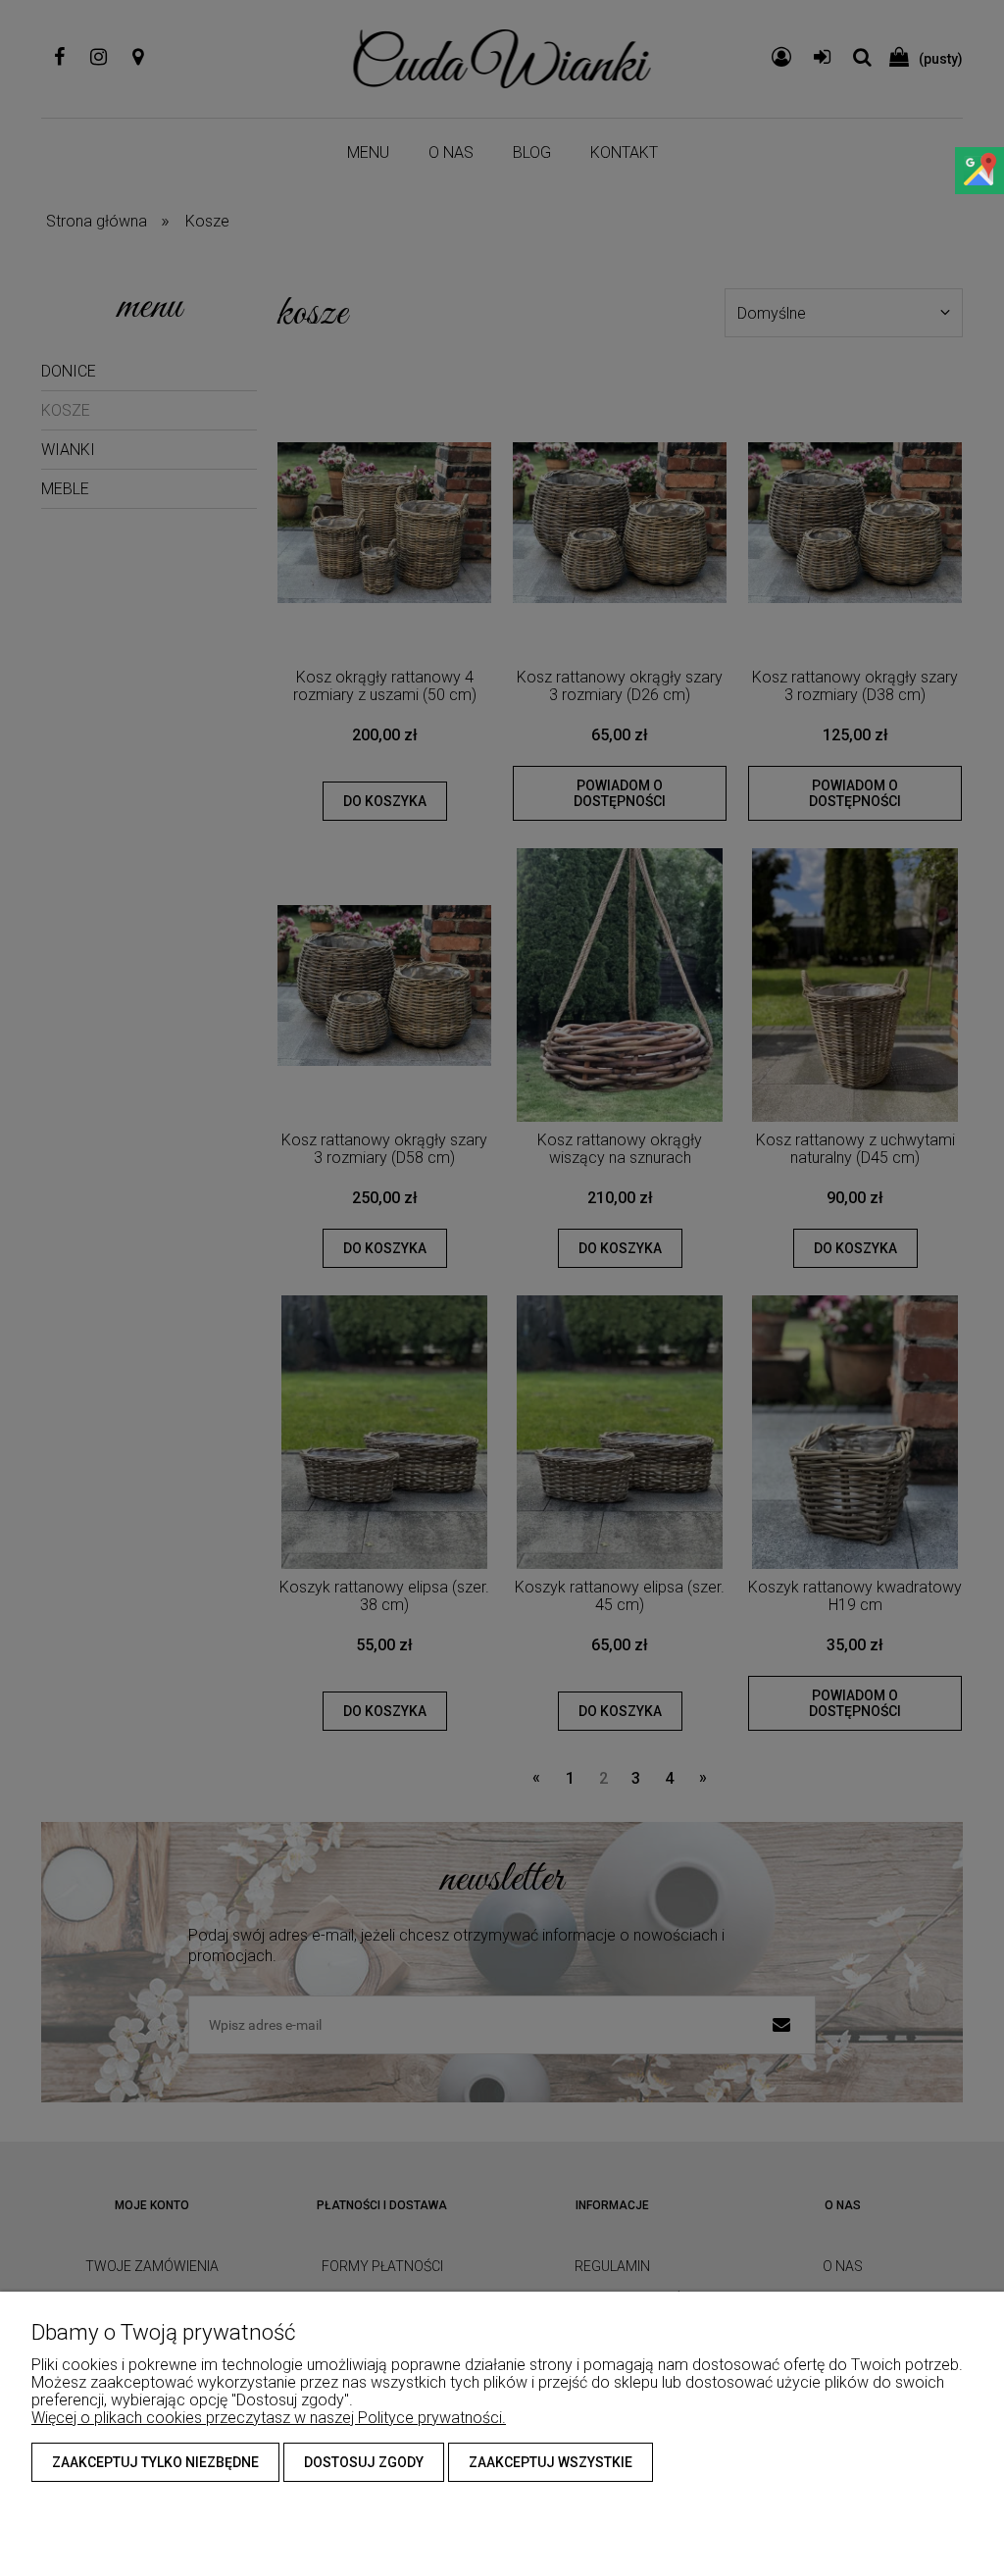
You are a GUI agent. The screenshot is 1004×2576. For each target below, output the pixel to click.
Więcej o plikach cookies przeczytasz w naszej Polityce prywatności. (269, 2418)
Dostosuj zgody (364, 2462)
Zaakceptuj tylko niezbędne (155, 2462)
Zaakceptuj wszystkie (551, 2462)
